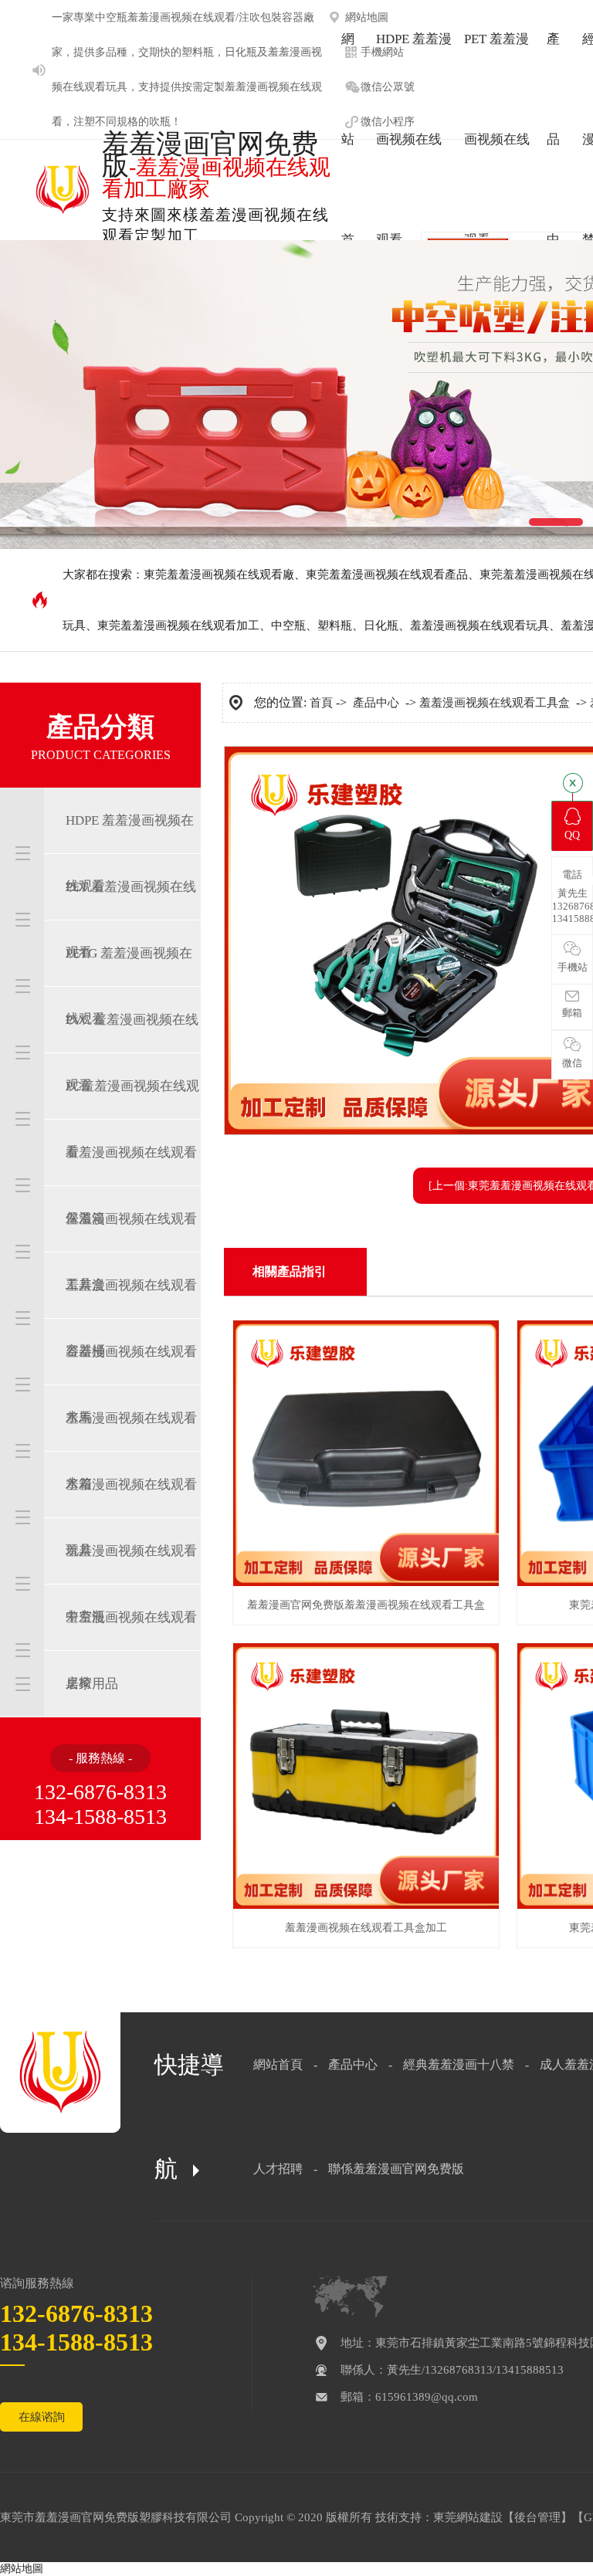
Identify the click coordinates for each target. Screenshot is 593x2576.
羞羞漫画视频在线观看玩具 (479, 625)
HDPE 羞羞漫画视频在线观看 (130, 853)
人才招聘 (278, 2169)
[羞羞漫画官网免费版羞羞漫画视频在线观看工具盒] (366, 1583)
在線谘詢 (42, 2417)
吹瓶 (160, 122)
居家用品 (92, 1684)
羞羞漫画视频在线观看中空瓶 (131, 1584)
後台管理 (537, 2517)
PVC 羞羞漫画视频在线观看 (132, 1052)
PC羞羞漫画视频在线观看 (132, 1119)
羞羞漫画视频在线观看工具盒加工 (366, 1928)
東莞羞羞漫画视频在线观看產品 (387, 575)
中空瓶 (111, 17)
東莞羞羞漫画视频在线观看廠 (219, 575)
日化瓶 (241, 52)
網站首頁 (278, 2064)
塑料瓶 (198, 52)
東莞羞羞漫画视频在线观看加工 (178, 625)
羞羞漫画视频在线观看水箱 (131, 1451)
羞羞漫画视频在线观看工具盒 (131, 1252)
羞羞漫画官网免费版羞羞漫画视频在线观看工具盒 (366, 1605)
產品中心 (376, 703)
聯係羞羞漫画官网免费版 (396, 2169)
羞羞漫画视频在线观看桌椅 (131, 1650)
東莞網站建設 (468, 2517)
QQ (572, 835)
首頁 (321, 703)
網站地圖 (22, 2569)
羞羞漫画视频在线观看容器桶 (131, 1318)
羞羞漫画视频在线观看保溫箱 (131, 1185)
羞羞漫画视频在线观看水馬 (131, 1385)
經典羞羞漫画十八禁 (459, 2064)
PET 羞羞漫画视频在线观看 (131, 920)
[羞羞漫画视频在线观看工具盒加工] (366, 1905)
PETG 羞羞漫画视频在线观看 (129, 986)
